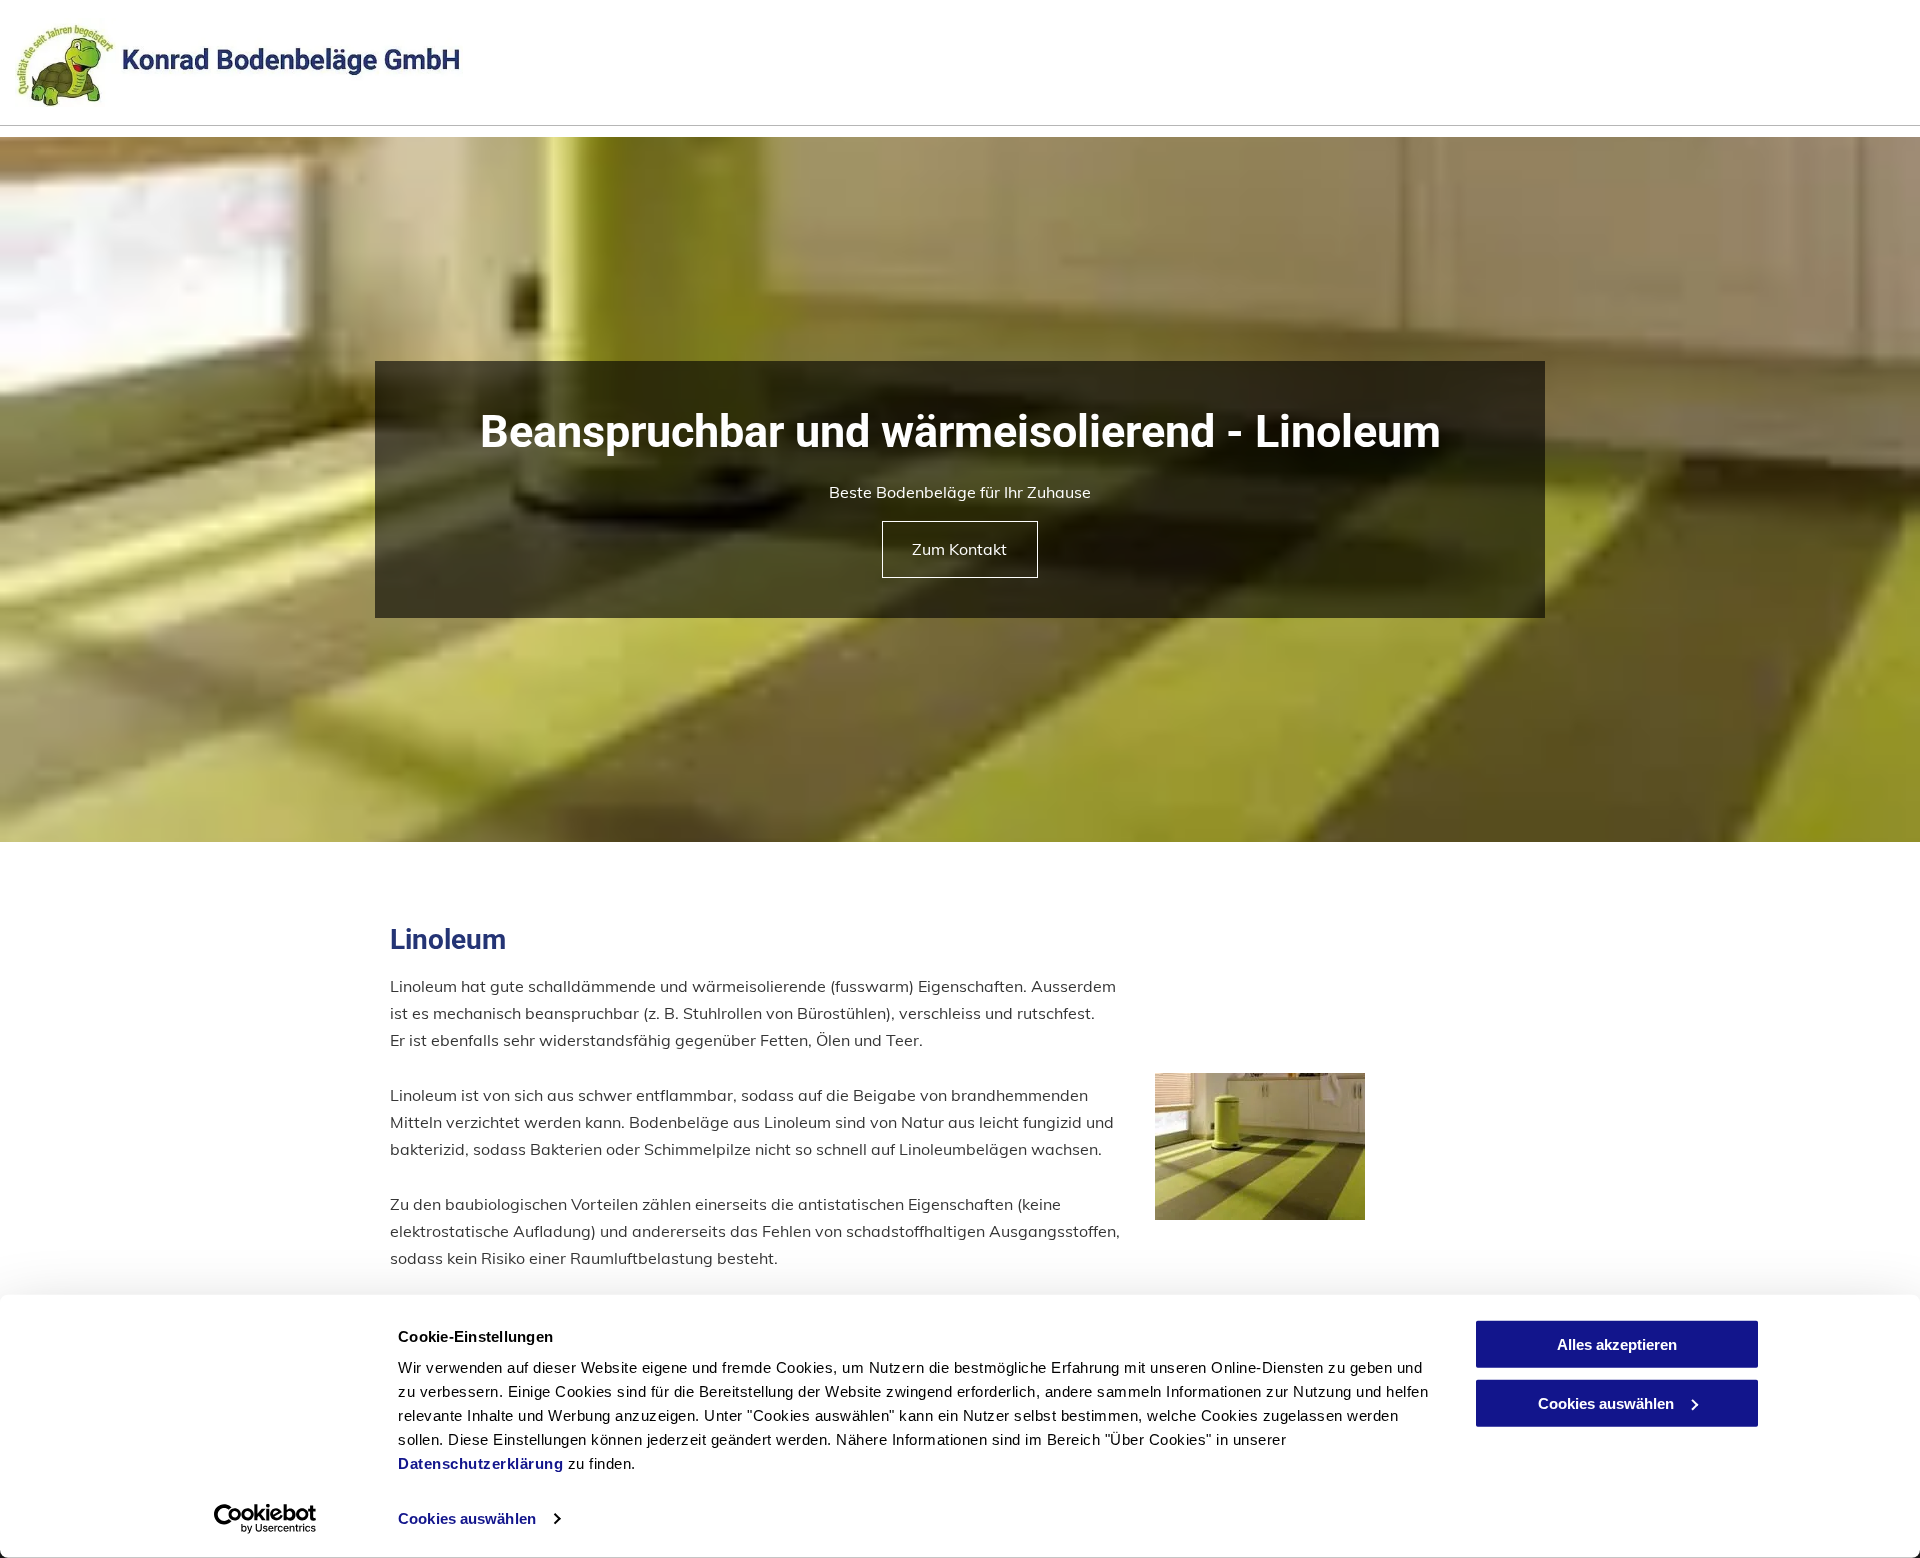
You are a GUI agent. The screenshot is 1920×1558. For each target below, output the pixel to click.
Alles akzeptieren (1617, 1344)
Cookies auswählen (467, 1518)
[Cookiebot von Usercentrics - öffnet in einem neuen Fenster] (265, 1519)
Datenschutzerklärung (480, 1463)
